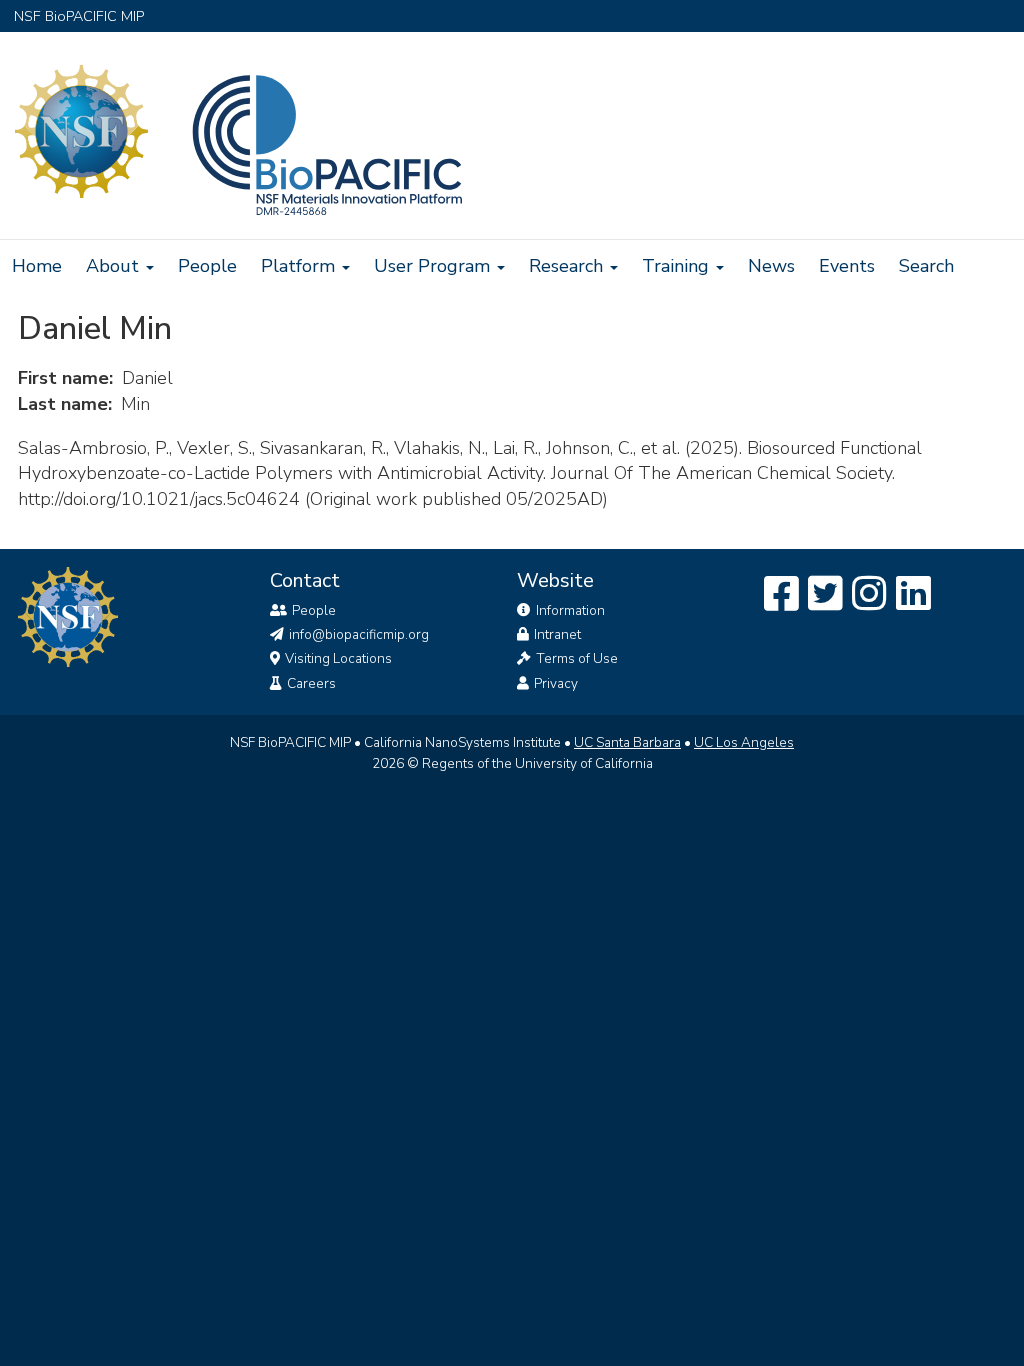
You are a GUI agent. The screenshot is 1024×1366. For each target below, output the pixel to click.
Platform (300, 266)
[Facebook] (781, 595)
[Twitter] (825, 595)
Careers (311, 683)
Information (570, 610)
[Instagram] (869, 595)
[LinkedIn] (913, 595)
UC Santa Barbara (627, 742)
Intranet (557, 634)
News (771, 266)
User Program (434, 266)
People (207, 266)
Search (926, 266)
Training (678, 266)
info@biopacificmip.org (359, 634)
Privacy (556, 683)
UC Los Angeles (744, 742)
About (115, 266)
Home (37, 266)
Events (847, 266)
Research (568, 266)
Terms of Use (577, 658)
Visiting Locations (338, 658)
